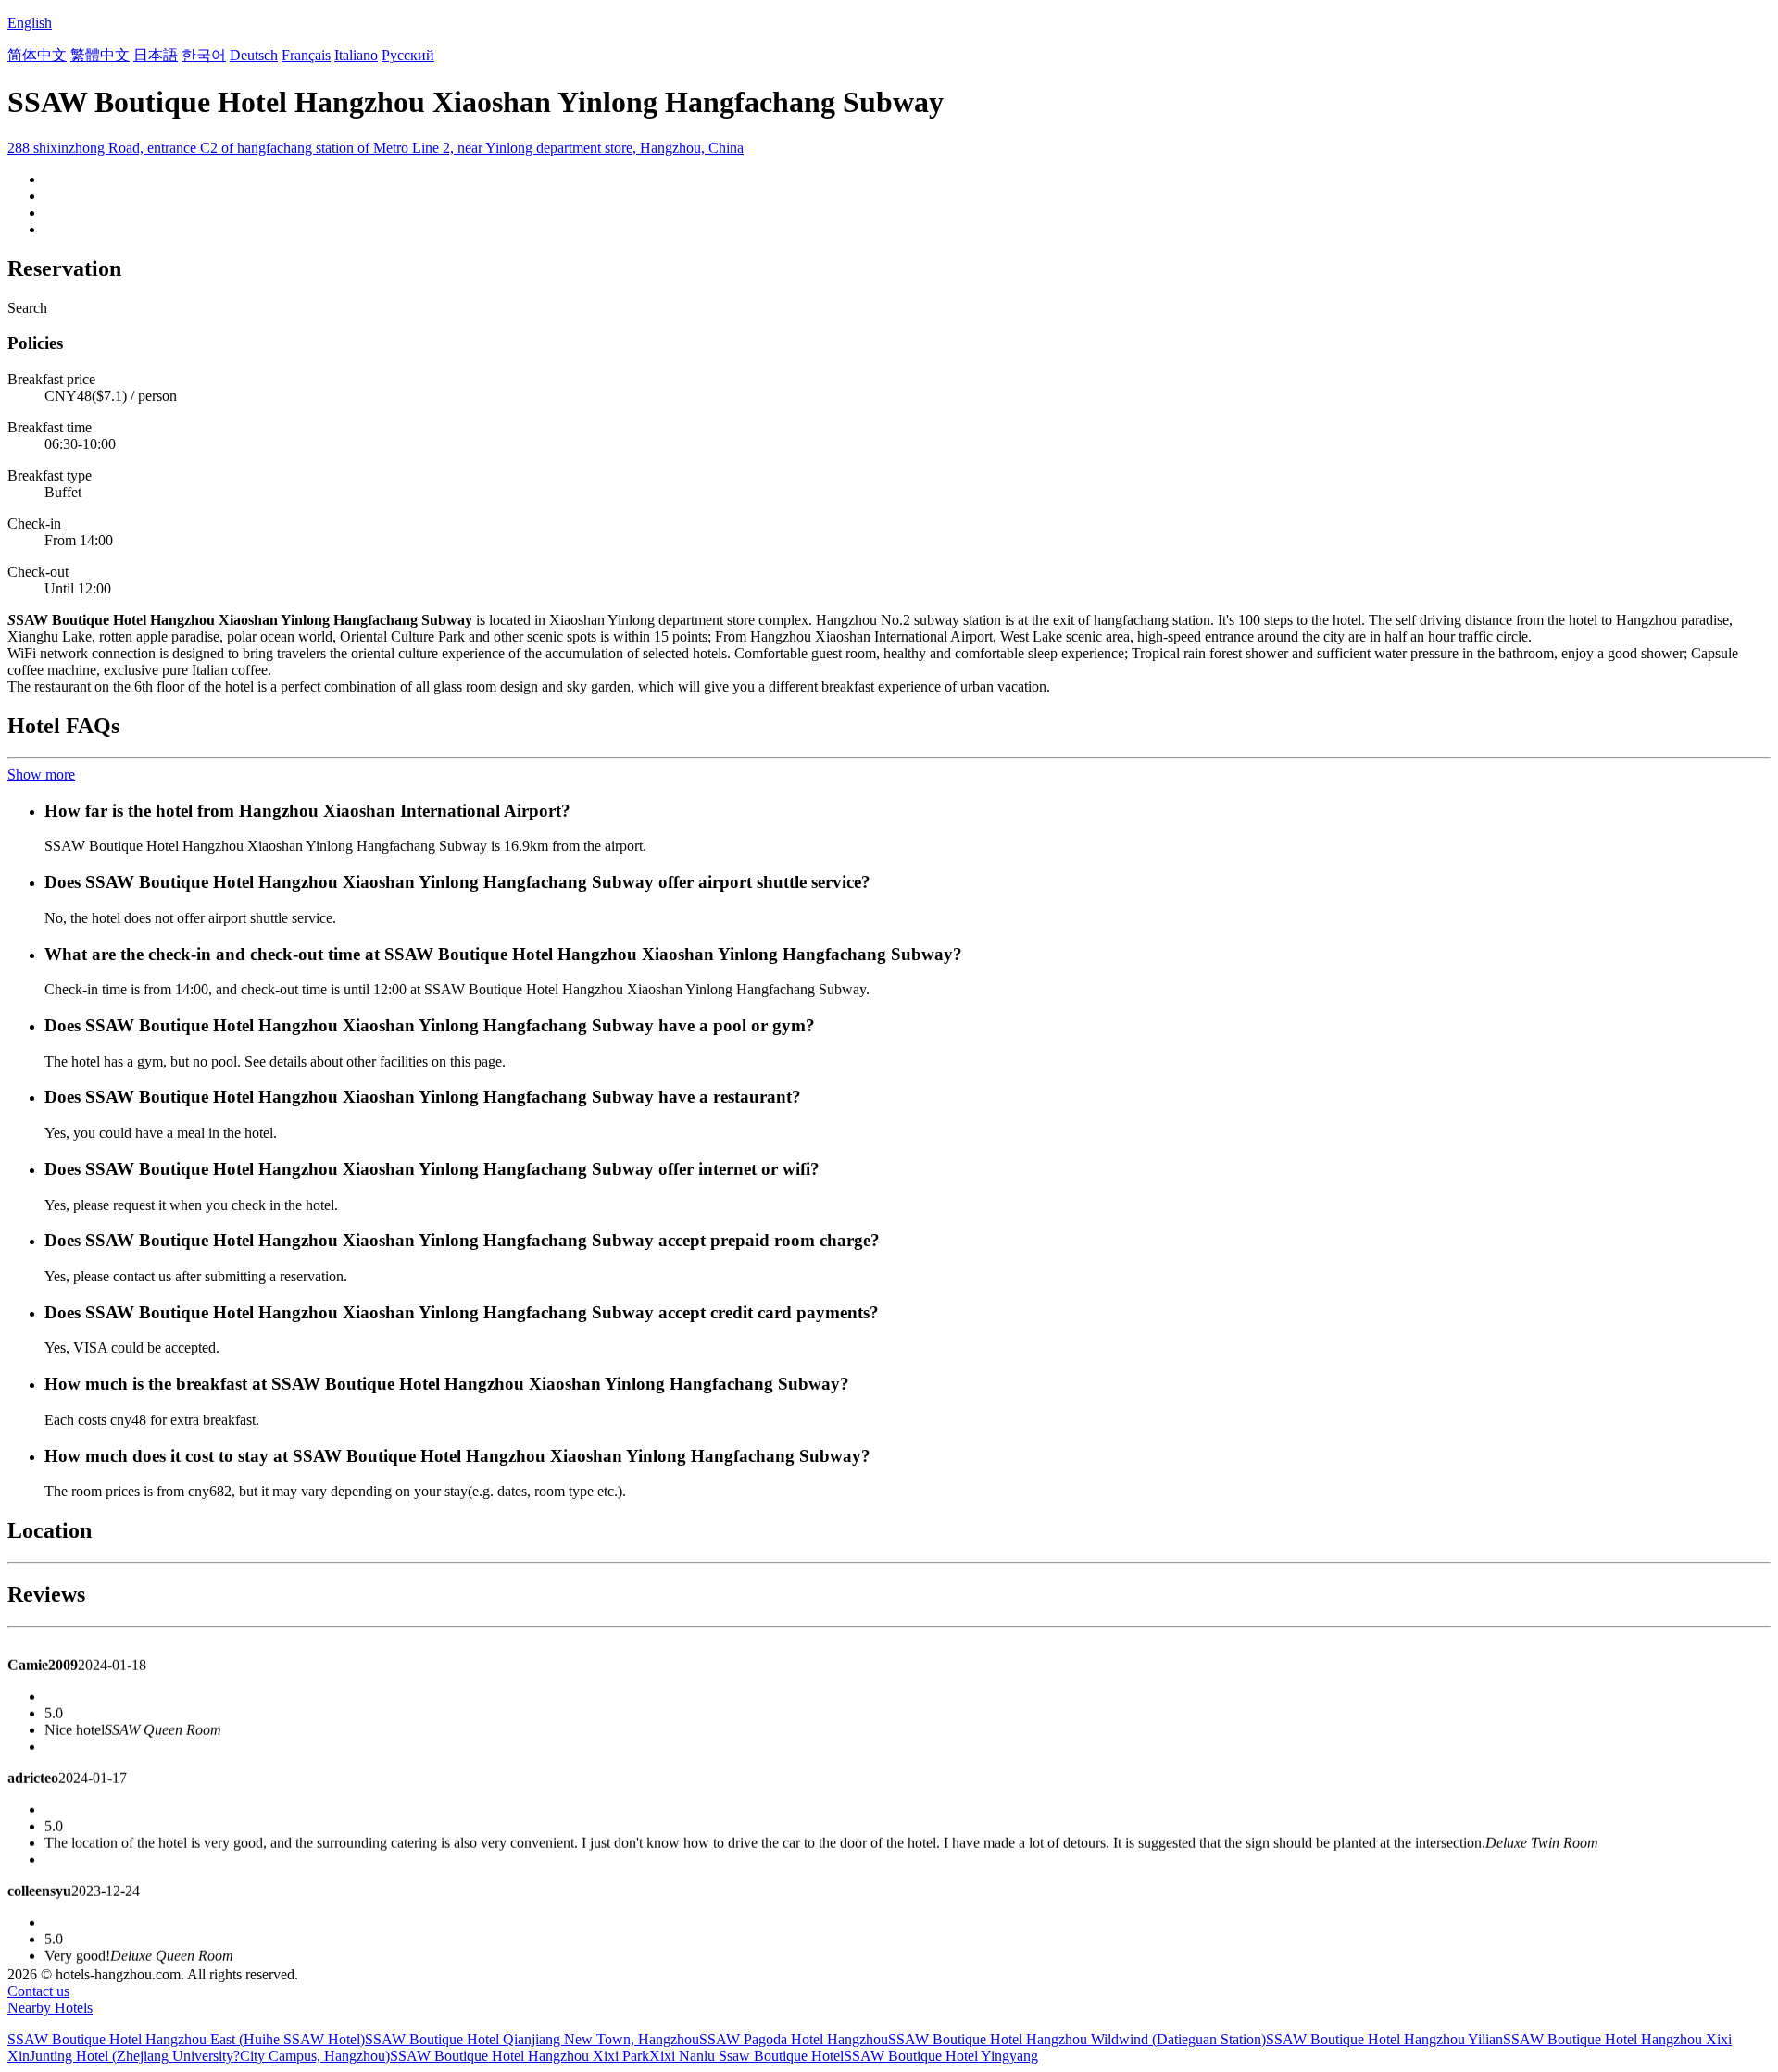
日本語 (156, 55)
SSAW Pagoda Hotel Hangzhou (794, 2039)
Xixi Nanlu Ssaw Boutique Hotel (746, 2056)
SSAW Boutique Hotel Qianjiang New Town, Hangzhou (532, 2039)
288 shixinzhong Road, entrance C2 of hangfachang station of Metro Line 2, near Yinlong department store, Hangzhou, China (376, 148)
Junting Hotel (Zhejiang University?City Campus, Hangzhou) (210, 2056)
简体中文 (37, 55)
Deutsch (254, 55)
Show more (41, 774)
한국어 (204, 55)
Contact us (38, 1991)
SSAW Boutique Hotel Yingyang (941, 2056)
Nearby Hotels (50, 2008)
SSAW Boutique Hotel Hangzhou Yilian (1384, 2039)
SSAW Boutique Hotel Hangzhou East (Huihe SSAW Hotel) (186, 2039)
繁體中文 (100, 55)
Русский (408, 55)
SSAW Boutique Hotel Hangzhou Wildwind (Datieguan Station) (1077, 2039)
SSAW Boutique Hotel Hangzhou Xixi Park (520, 2056)
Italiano (356, 55)
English (30, 23)
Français (306, 55)
